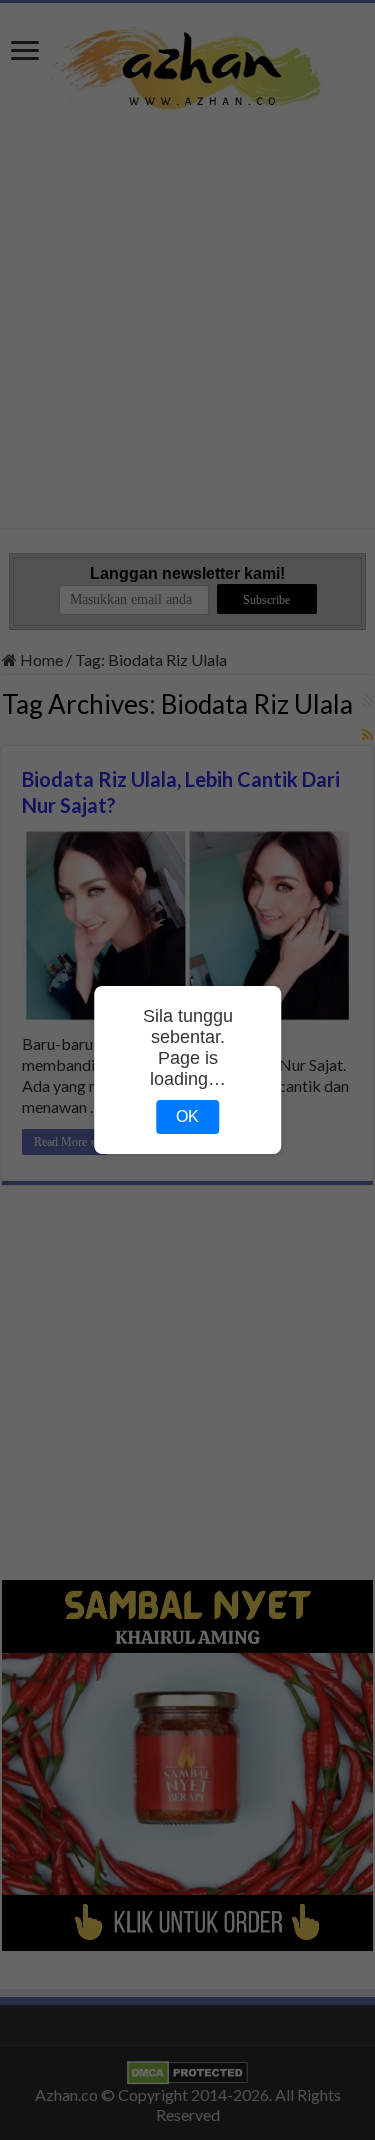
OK (187, 1116)
